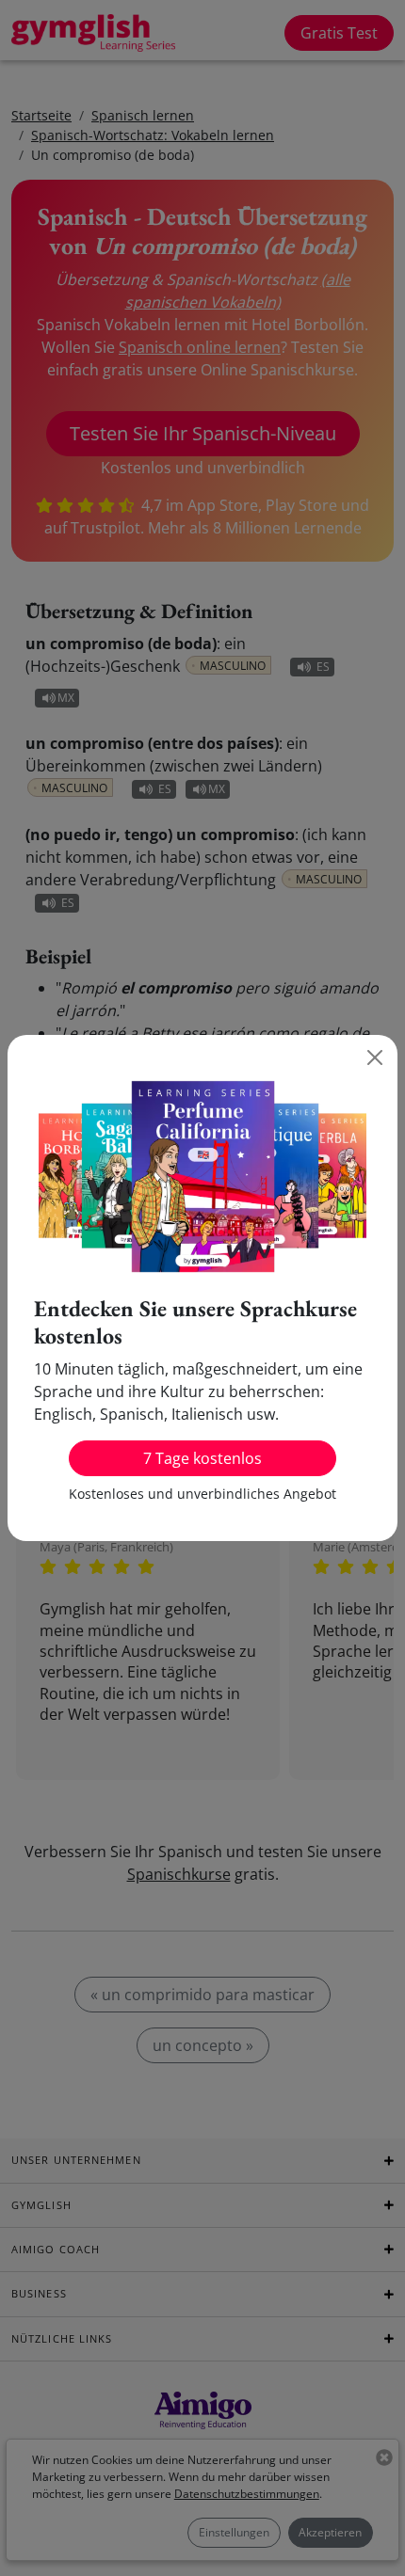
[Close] (375, 1057)
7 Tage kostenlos (202, 1458)
